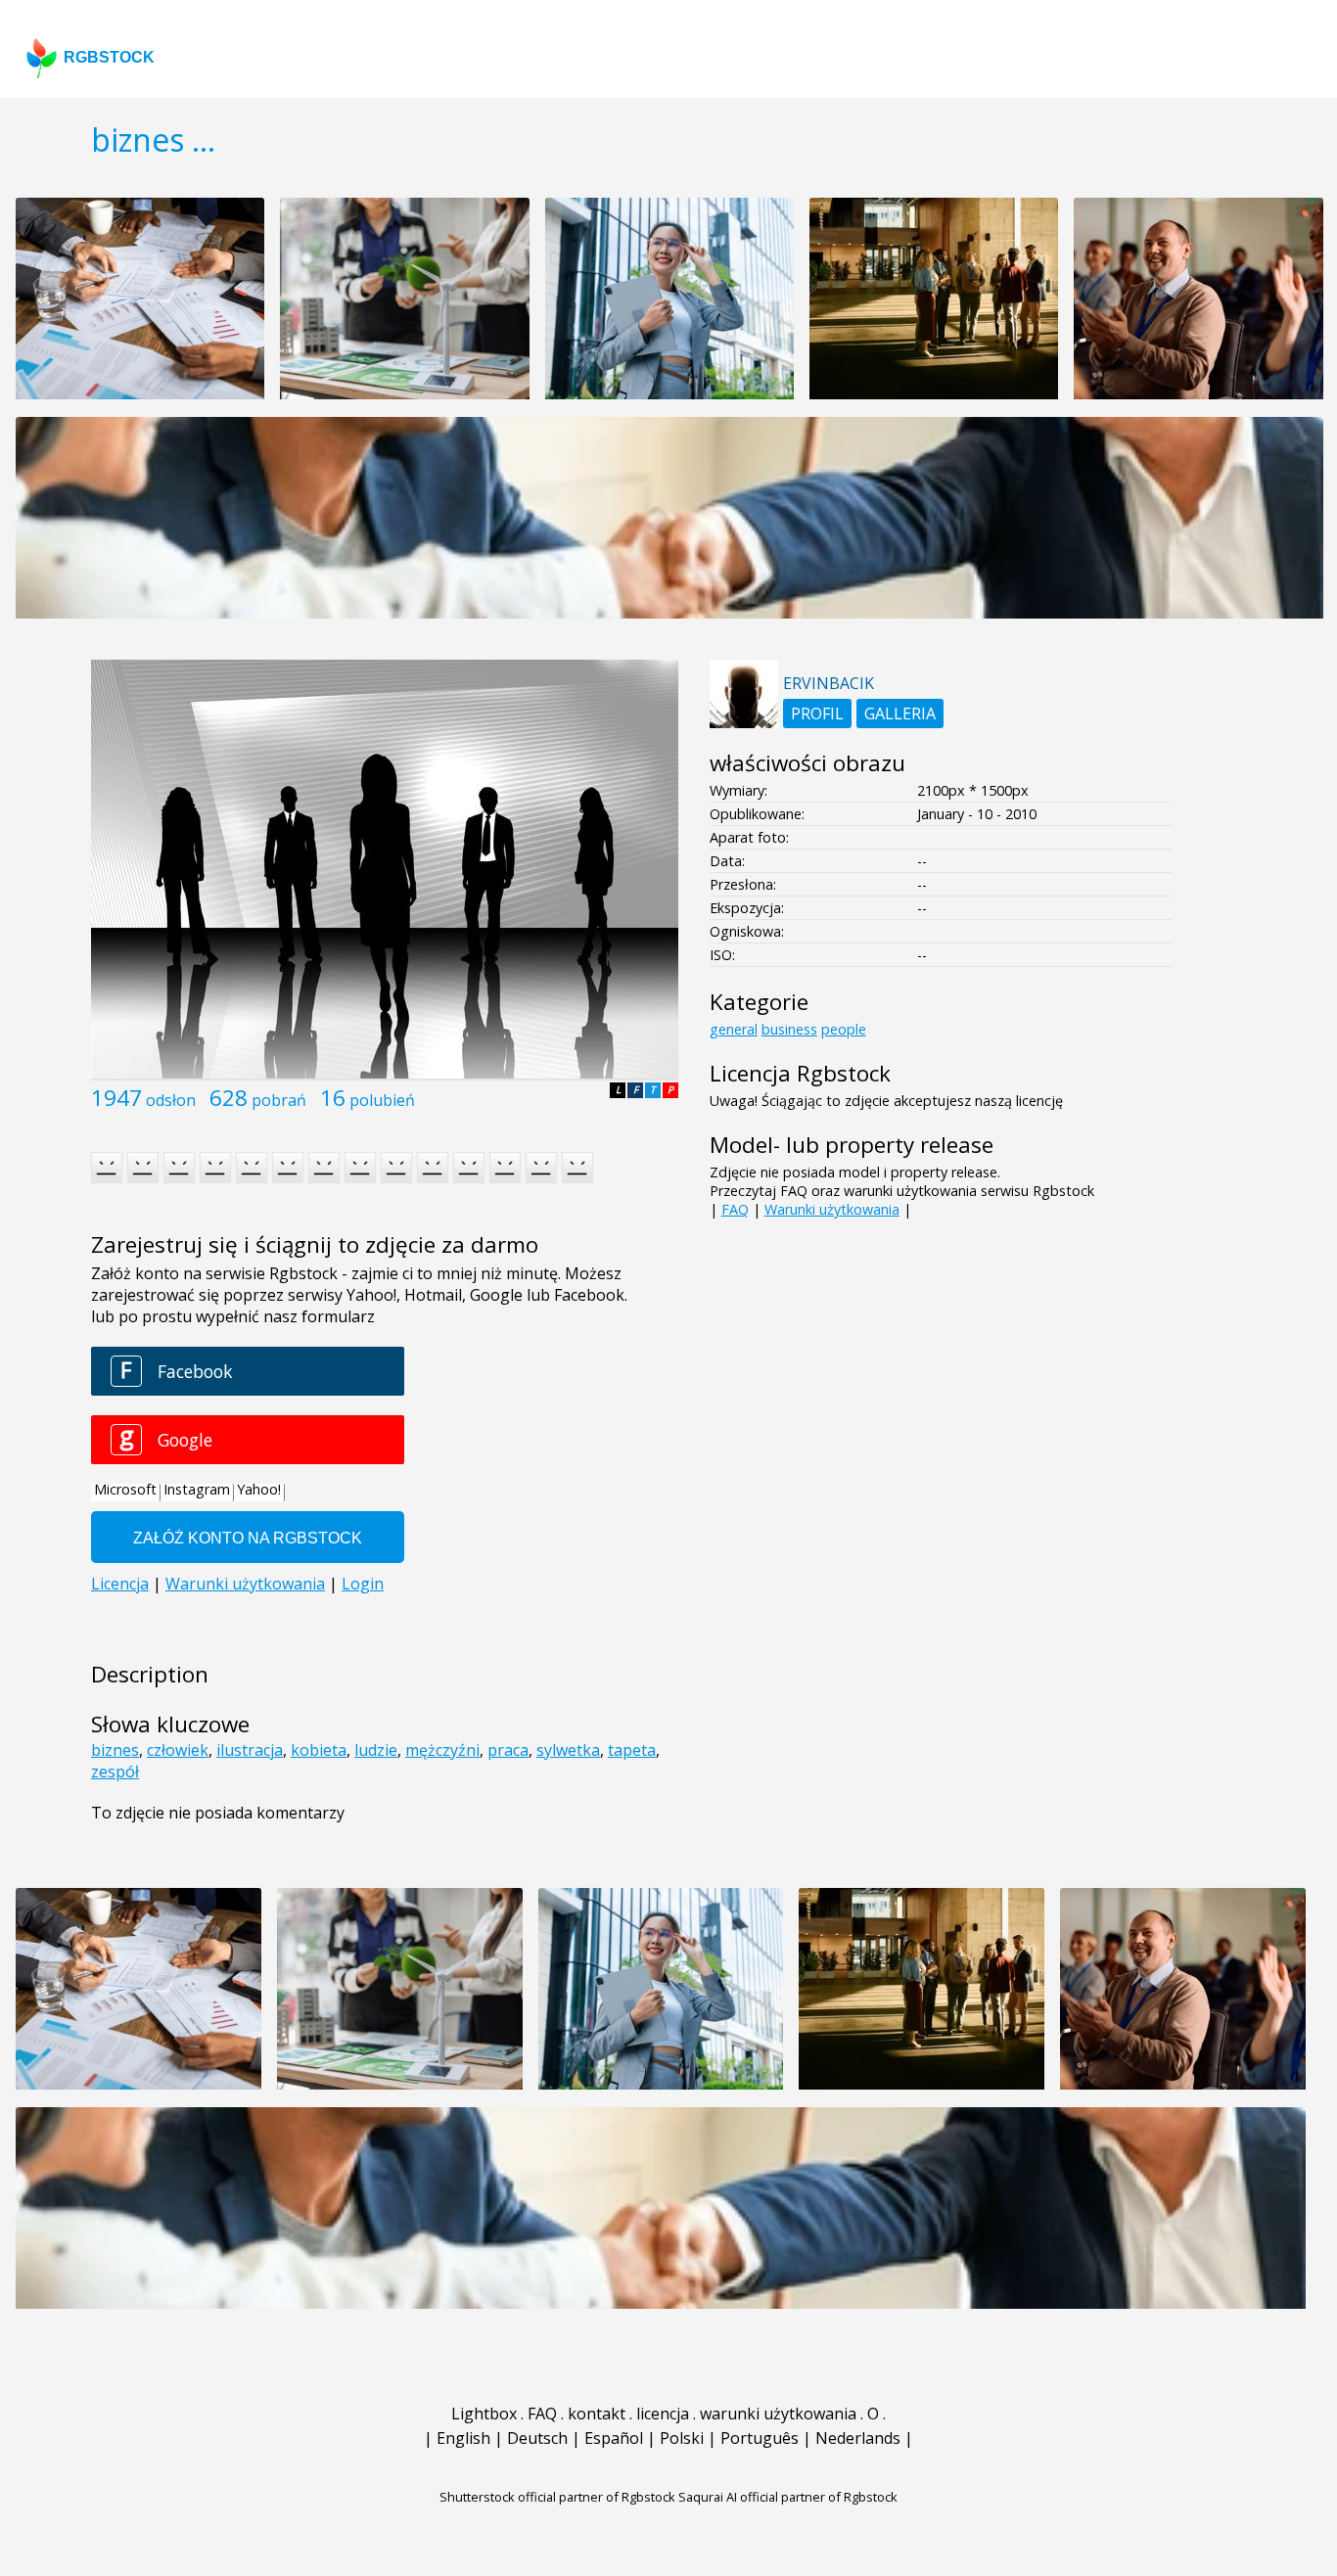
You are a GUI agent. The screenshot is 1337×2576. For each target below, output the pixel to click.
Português (760, 2438)
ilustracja (250, 1750)
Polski (682, 2438)
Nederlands (858, 2438)
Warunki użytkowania (832, 1209)
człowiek (178, 1750)
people (844, 1029)
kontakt (597, 2414)
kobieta (319, 1750)
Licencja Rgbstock (800, 1073)
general (734, 1029)
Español (614, 2438)
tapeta (632, 1750)
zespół (115, 1771)
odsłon (171, 1100)
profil (817, 713)
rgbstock (109, 57)
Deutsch (537, 2438)
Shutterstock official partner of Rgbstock (557, 2497)
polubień (382, 1100)
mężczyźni (442, 1750)
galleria (900, 713)
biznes (115, 1750)
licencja (663, 2414)
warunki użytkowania (778, 2414)
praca (508, 1750)
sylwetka (568, 1750)
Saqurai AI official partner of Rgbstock (788, 2497)
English (463, 2438)
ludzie (376, 1750)
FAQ (735, 1209)
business (789, 1029)
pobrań (279, 1100)
